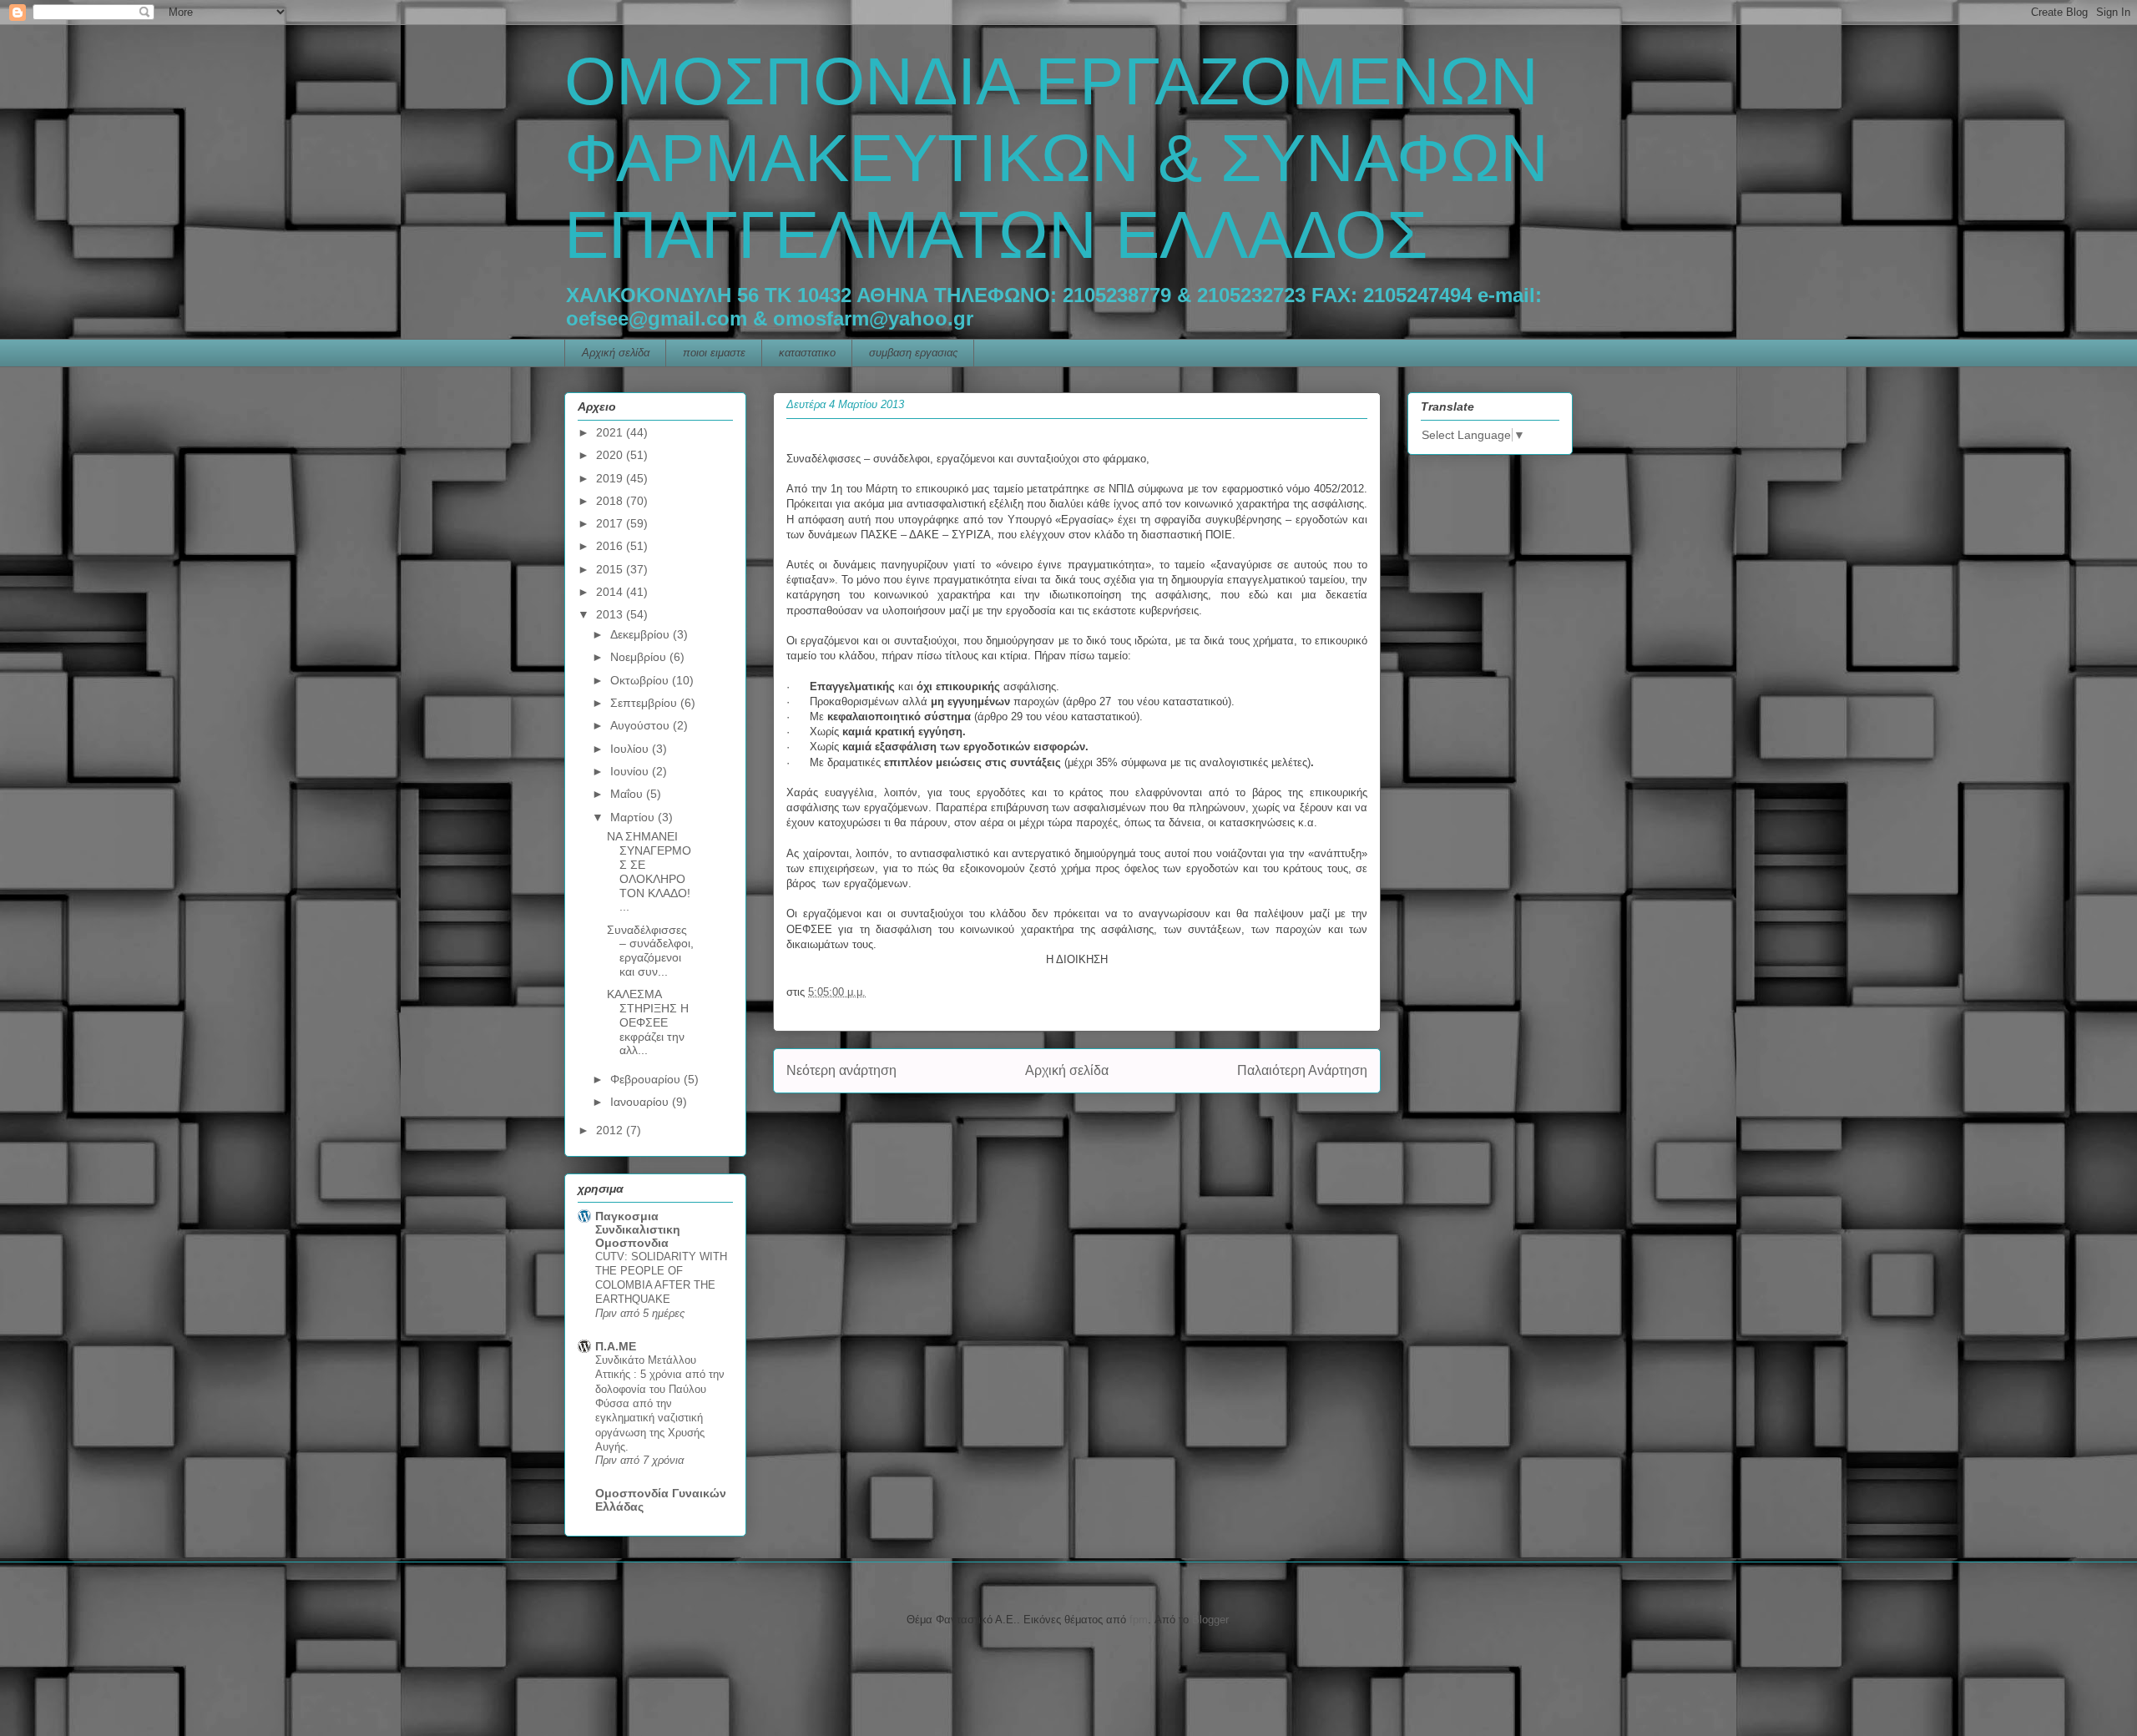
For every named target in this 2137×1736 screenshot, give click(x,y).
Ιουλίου (631, 749)
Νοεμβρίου (640, 657)
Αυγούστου (642, 725)
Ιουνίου (631, 771)
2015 (611, 569)
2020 (611, 455)
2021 (611, 432)
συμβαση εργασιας (913, 353)
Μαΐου (628, 794)
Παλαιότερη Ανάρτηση (1302, 1070)
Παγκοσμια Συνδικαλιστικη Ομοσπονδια (638, 1229)
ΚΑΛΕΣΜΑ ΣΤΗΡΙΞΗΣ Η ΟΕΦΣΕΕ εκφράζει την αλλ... (648, 1022)
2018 (611, 501)
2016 (611, 546)
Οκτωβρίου (641, 680)
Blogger (1210, 1620)
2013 (611, 614)
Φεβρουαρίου (647, 1079)
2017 (611, 523)
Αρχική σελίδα (616, 353)
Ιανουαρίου (641, 1102)
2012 (611, 1130)
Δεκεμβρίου (642, 634)
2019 (611, 478)
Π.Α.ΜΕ (616, 1346)
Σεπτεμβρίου (645, 703)
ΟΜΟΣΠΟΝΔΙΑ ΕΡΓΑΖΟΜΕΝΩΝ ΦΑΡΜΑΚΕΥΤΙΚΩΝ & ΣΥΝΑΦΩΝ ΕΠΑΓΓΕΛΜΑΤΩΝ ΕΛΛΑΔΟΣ (1056, 158)
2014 (611, 592)
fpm (1139, 1620)
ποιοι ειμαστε (714, 353)
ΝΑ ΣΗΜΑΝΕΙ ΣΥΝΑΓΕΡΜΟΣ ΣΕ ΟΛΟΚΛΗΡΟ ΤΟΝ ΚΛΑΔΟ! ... (649, 871)
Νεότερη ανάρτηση (841, 1070)
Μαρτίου (634, 817)
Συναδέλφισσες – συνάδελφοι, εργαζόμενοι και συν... (650, 951)
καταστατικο (807, 353)
